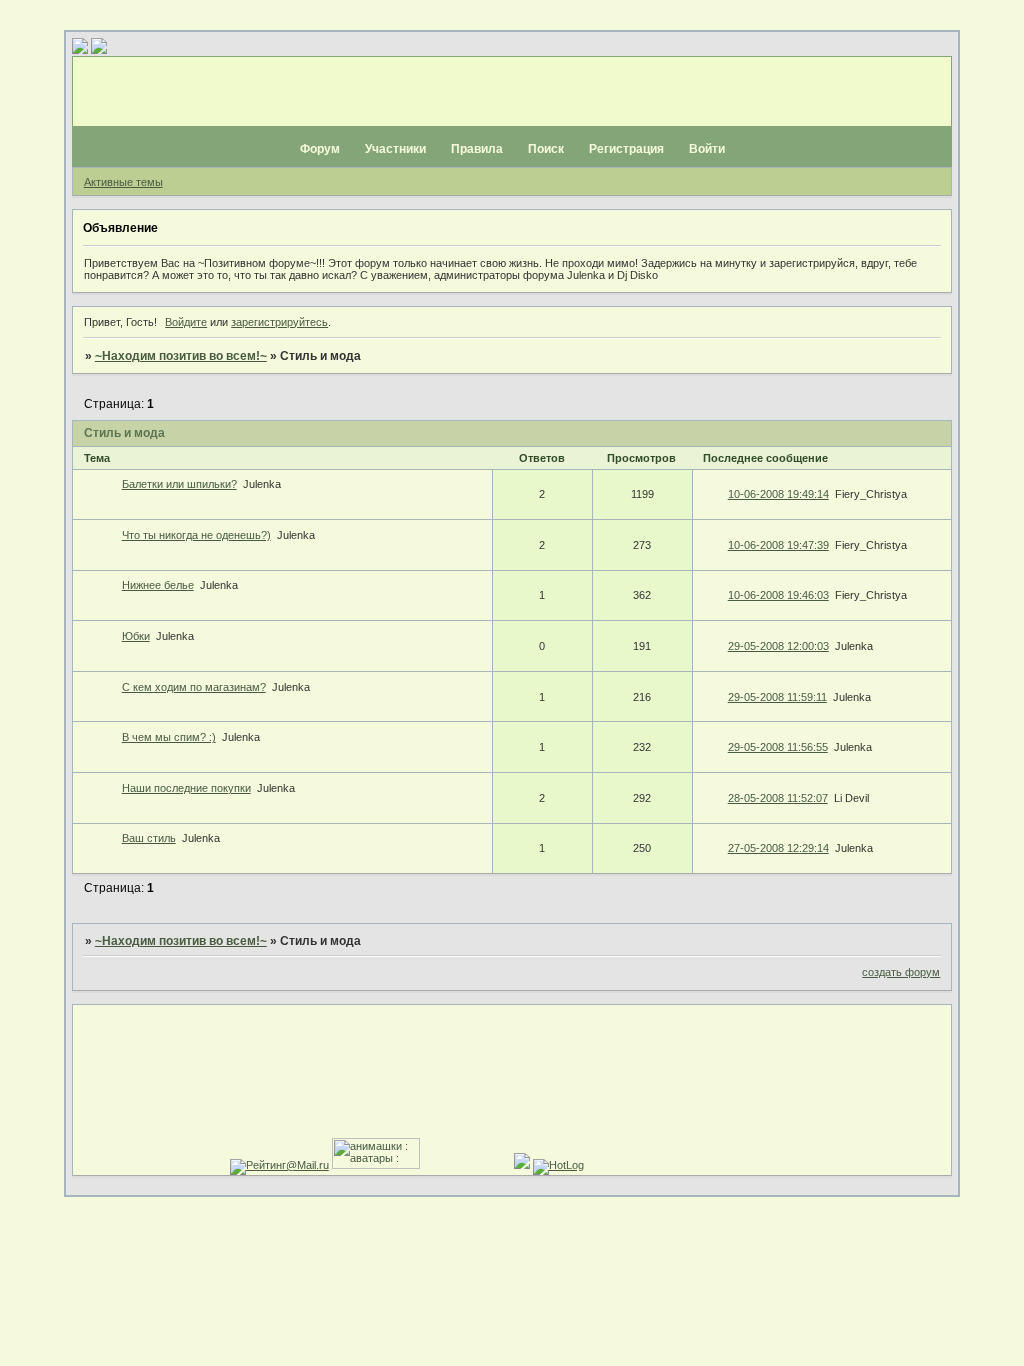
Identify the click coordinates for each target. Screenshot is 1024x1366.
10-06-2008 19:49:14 (778, 494)
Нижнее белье (158, 585)
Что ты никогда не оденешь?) (196, 535)
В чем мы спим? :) (169, 737)
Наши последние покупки (186, 788)
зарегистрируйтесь (279, 322)
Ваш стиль (149, 838)
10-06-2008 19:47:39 (778, 545)
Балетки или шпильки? (179, 484)
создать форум (901, 972)
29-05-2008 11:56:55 (778, 747)
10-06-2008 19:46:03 (778, 595)
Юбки (136, 636)
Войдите (186, 322)
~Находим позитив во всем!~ (181, 356)
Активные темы (123, 182)
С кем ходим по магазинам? (194, 687)
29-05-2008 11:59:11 (777, 697)
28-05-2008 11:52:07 (778, 798)
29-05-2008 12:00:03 (778, 646)
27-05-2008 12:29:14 (778, 848)
